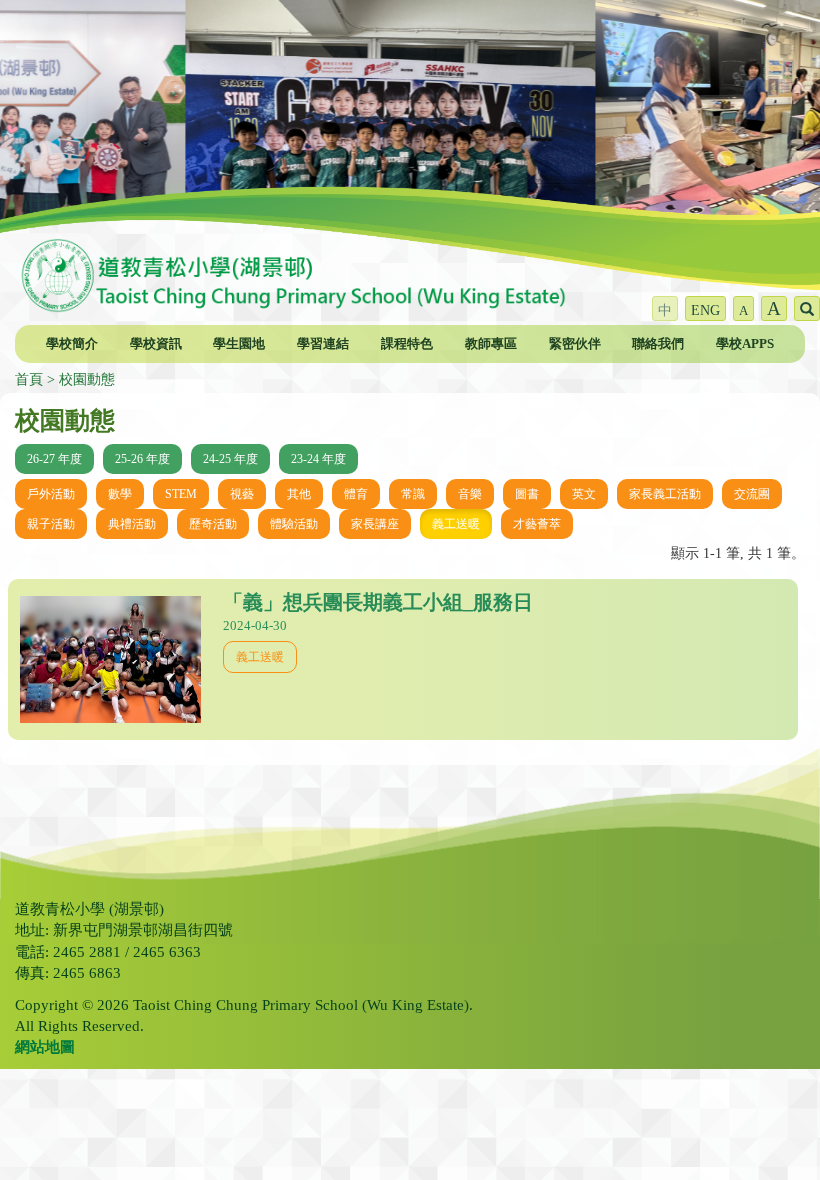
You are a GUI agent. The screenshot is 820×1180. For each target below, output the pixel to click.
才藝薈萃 (537, 524)
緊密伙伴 (575, 343)
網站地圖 (45, 1047)
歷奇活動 (213, 524)
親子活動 (51, 524)
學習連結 (323, 343)
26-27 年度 (54, 459)
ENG (705, 310)
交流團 (752, 494)
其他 (299, 494)
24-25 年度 (230, 459)
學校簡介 (72, 343)
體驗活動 (294, 524)
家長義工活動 (665, 494)
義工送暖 (456, 524)
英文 (584, 494)
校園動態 (87, 379)
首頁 (29, 379)
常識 (413, 494)
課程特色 (407, 343)
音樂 (470, 494)
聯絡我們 (658, 343)
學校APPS (745, 343)
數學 (120, 494)
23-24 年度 (318, 459)
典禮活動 (132, 524)
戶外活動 (51, 494)
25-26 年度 (142, 459)
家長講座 (375, 524)
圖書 (527, 494)
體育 (356, 494)
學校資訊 (156, 343)
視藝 (242, 494)
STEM (181, 494)
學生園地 (239, 343)
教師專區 (491, 343)
